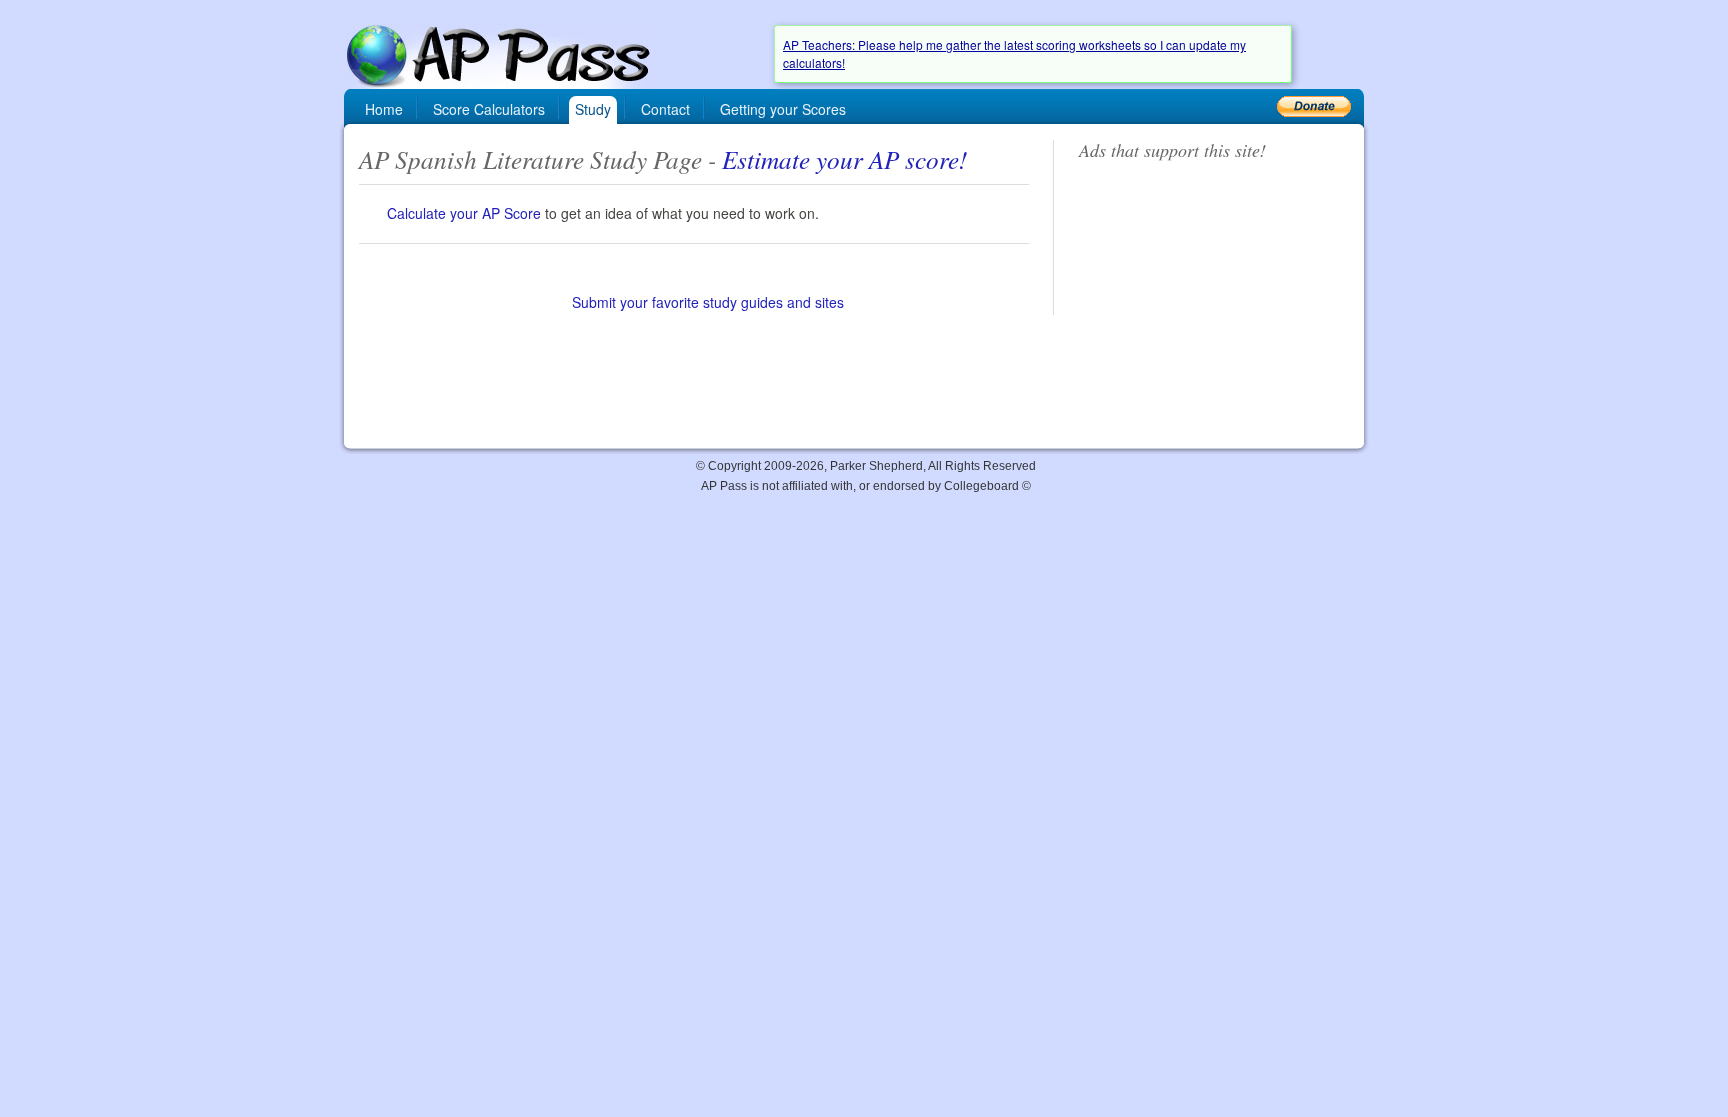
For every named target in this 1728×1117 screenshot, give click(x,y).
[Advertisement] (1210, 302)
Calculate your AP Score (464, 213)
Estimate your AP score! (844, 159)
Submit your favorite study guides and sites (708, 302)
